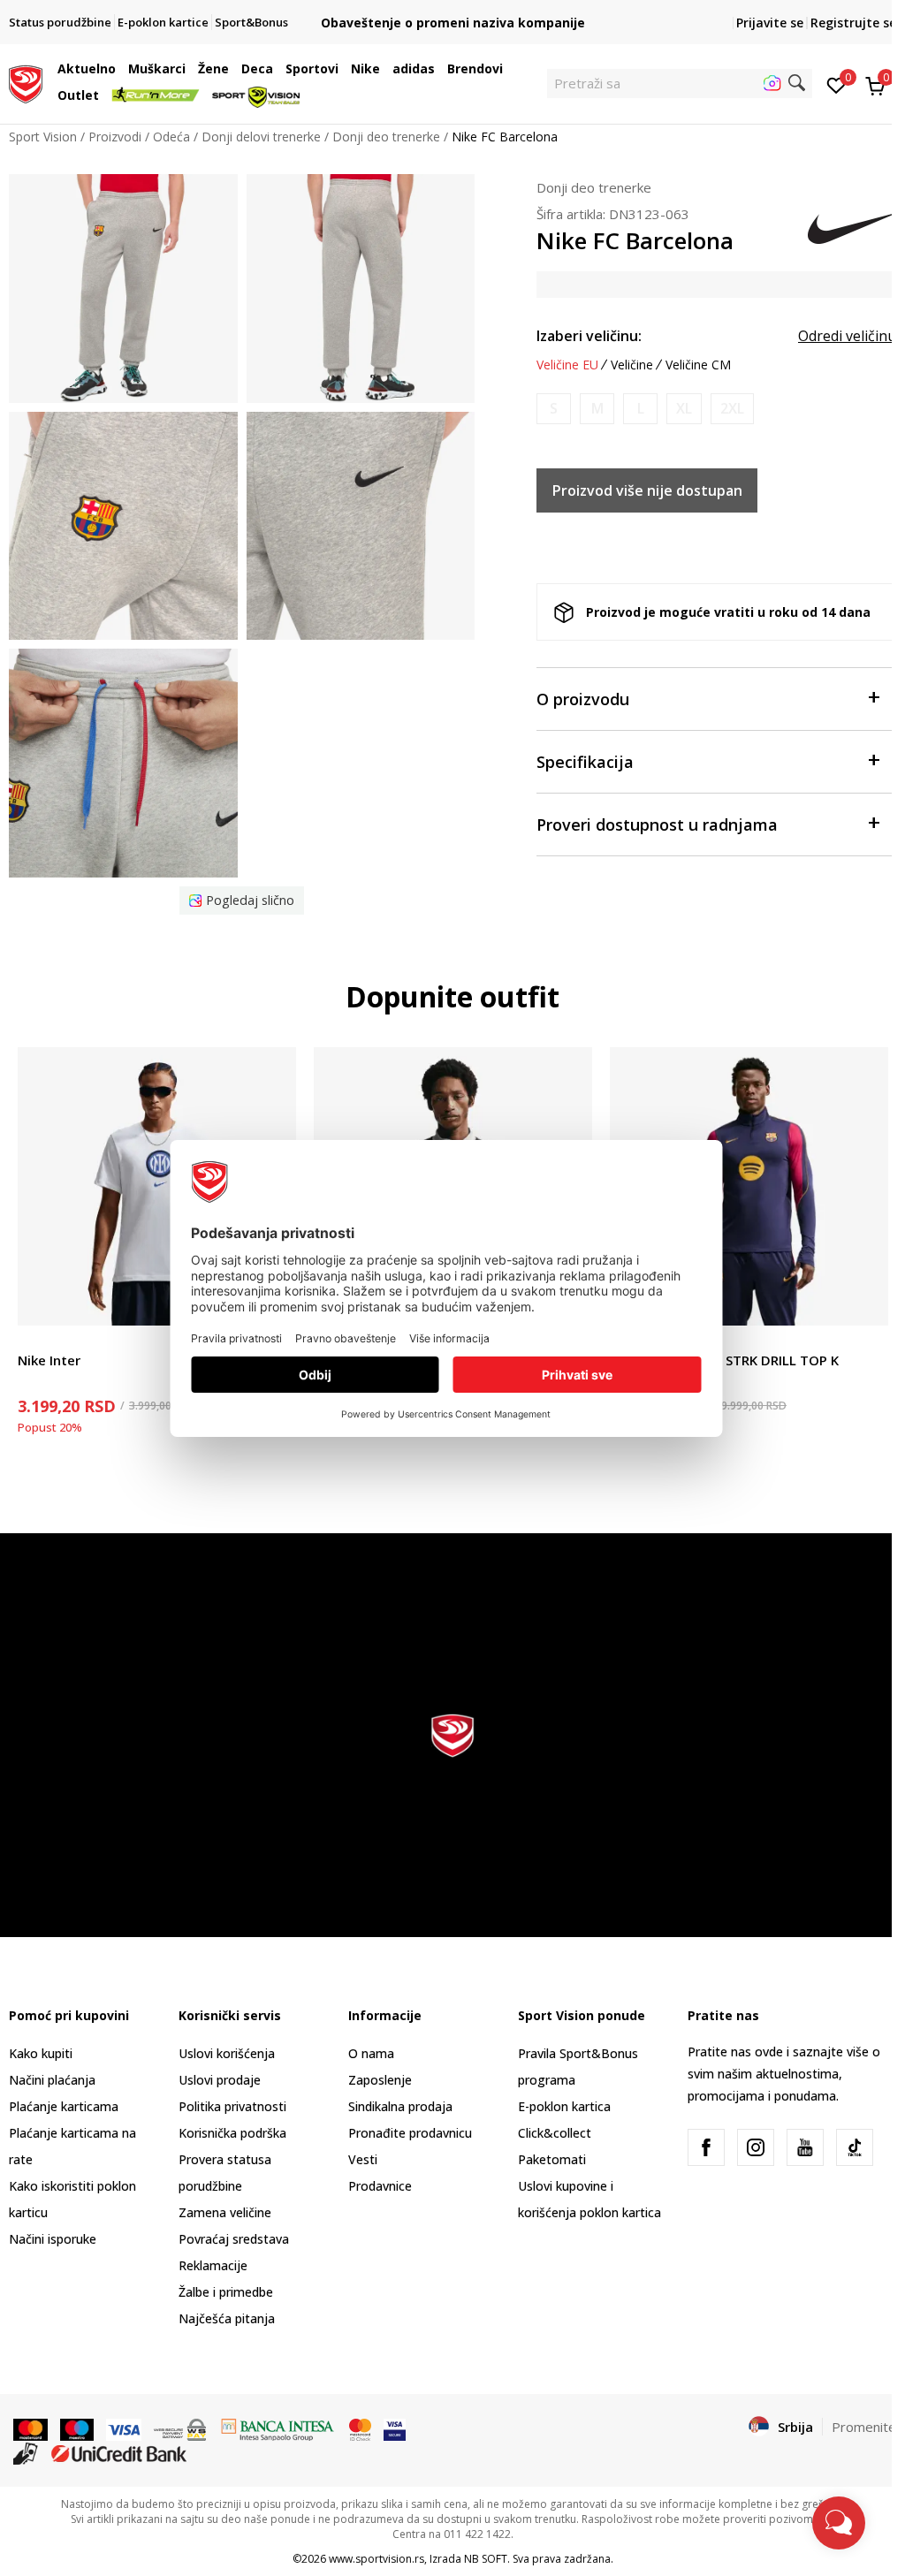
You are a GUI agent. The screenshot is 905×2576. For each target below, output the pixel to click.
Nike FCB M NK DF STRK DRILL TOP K (724, 1360)
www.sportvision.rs (376, 2559)
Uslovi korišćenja (227, 2053)
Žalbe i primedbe (226, 2292)
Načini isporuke (53, 2239)
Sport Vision (43, 137)
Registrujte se (853, 23)
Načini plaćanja (52, 2080)
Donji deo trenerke (386, 137)
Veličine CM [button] (698, 365)
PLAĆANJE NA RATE (452, 8)
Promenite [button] (864, 2427)
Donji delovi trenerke (261, 137)
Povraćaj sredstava (234, 2239)
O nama (371, 2053)
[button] (120, 69)
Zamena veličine (225, 2212)
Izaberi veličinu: (589, 336)
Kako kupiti (41, 2053)
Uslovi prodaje (220, 2080)
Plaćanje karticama (64, 2106)
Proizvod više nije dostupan (647, 490)
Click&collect (555, 2133)
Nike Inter (49, 1360)
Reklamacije (213, 2265)
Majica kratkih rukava (78, 1340)
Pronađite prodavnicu (410, 2133)
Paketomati (552, 2159)
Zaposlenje (380, 2080)
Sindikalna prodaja (400, 2106)
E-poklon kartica (564, 2106)
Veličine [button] (632, 365)
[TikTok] (855, 2147)
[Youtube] (805, 2147)
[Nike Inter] (157, 1186)
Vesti (363, 2159)
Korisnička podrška (232, 2133)
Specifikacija (585, 762)
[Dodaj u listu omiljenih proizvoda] (864, 1301)
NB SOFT (486, 2559)
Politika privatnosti (232, 2106)
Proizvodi (115, 137)
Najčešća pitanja (227, 2318)
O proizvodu (583, 699)
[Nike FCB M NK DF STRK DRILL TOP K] (749, 1186)
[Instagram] (756, 2147)
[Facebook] (706, 2147)
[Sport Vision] (26, 82)
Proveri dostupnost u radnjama (657, 824)
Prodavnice (380, 2186)
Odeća (171, 137)
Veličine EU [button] (567, 365)
